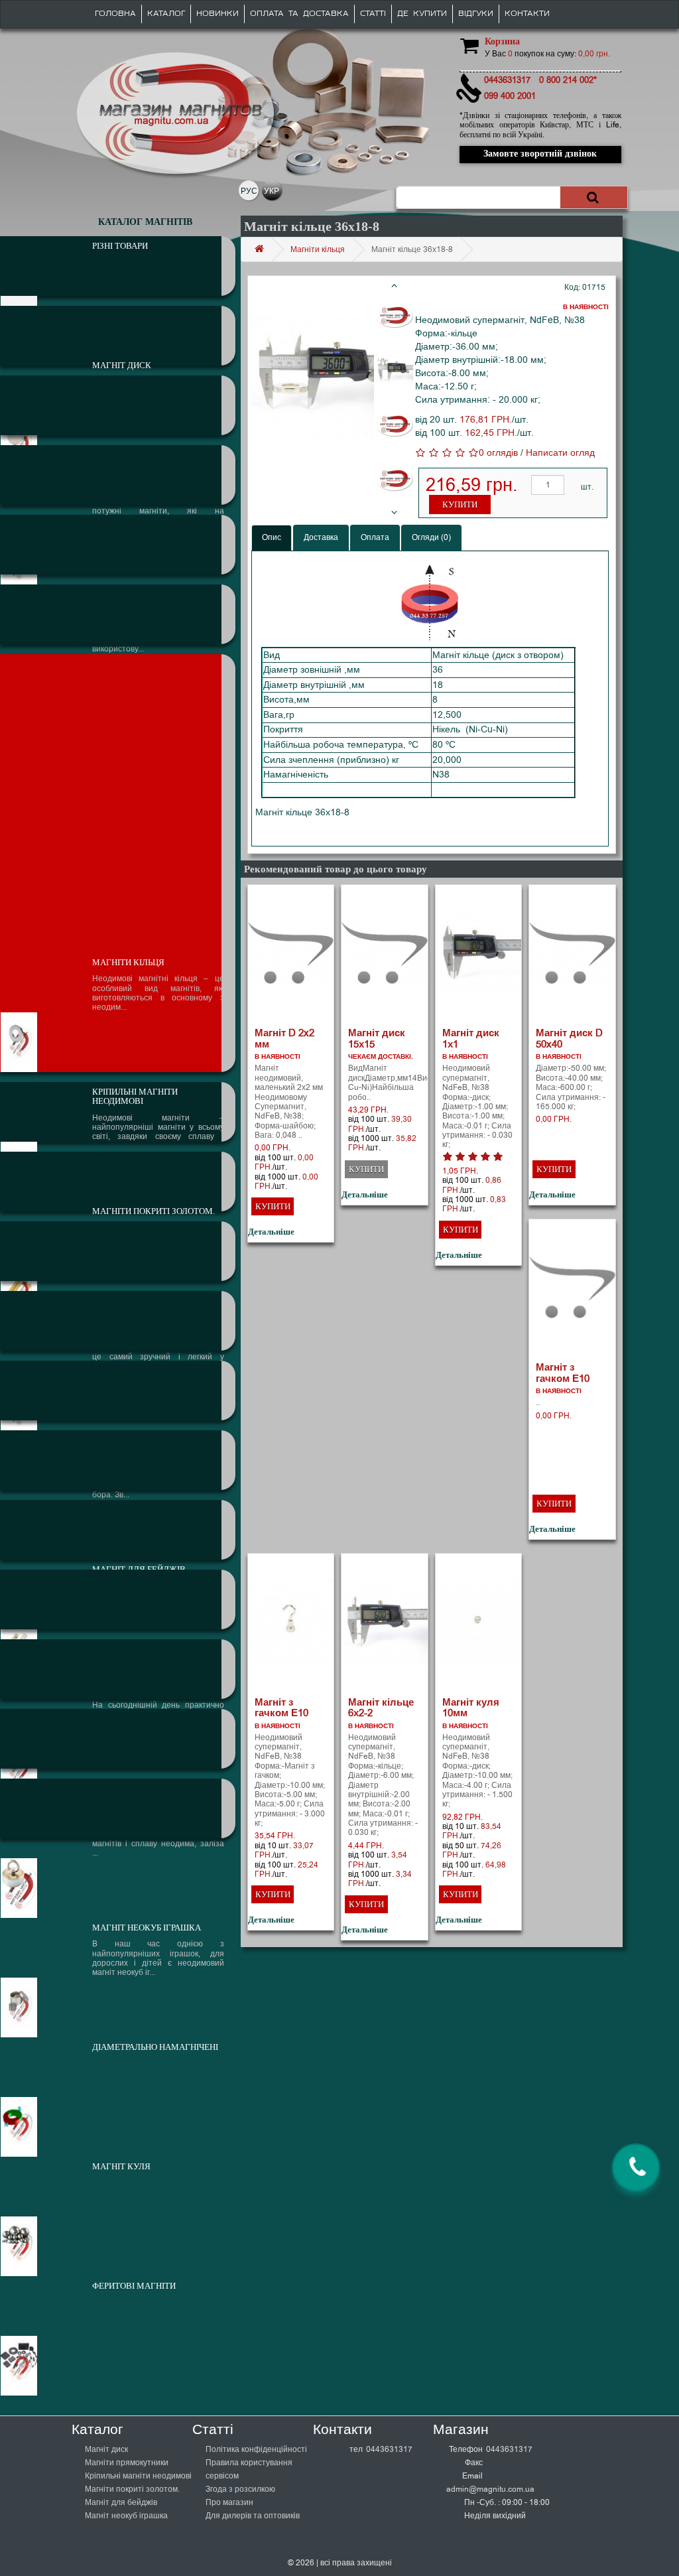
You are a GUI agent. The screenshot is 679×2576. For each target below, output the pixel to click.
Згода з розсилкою (240, 2489)
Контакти (527, 14)
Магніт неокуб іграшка (126, 2516)
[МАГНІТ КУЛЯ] (118, 1739)
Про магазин (229, 2502)
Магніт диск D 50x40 (569, 1039)
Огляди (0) (431, 537)
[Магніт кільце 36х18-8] (313, 377)
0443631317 (389, 2449)
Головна (115, 14)
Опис (272, 537)
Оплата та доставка (299, 14)
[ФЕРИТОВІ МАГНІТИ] (118, 1808)
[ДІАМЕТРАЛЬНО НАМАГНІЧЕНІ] (118, 1669)
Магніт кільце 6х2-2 (381, 1708)
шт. (587, 487)
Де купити (422, 14)
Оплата (375, 537)
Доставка (321, 537)
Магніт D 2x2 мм (284, 1039)
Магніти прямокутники (127, 2463)
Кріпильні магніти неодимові (138, 2476)
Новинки (217, 14)
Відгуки (476, 14)
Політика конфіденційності (256, 2449)
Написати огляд (560, 453)
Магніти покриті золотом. (132, 2489)
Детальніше (271, 1232)
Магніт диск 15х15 (377, 1039)
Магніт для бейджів (121, 2502)
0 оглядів (498, 453)
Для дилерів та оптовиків (253, 2516)
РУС (249, 191)
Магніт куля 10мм (471, 1708)
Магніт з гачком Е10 (563, 1373)
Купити (460, 505)
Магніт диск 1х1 (471, 1039)
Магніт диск (106, 2449)
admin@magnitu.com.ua (490, 2489)
